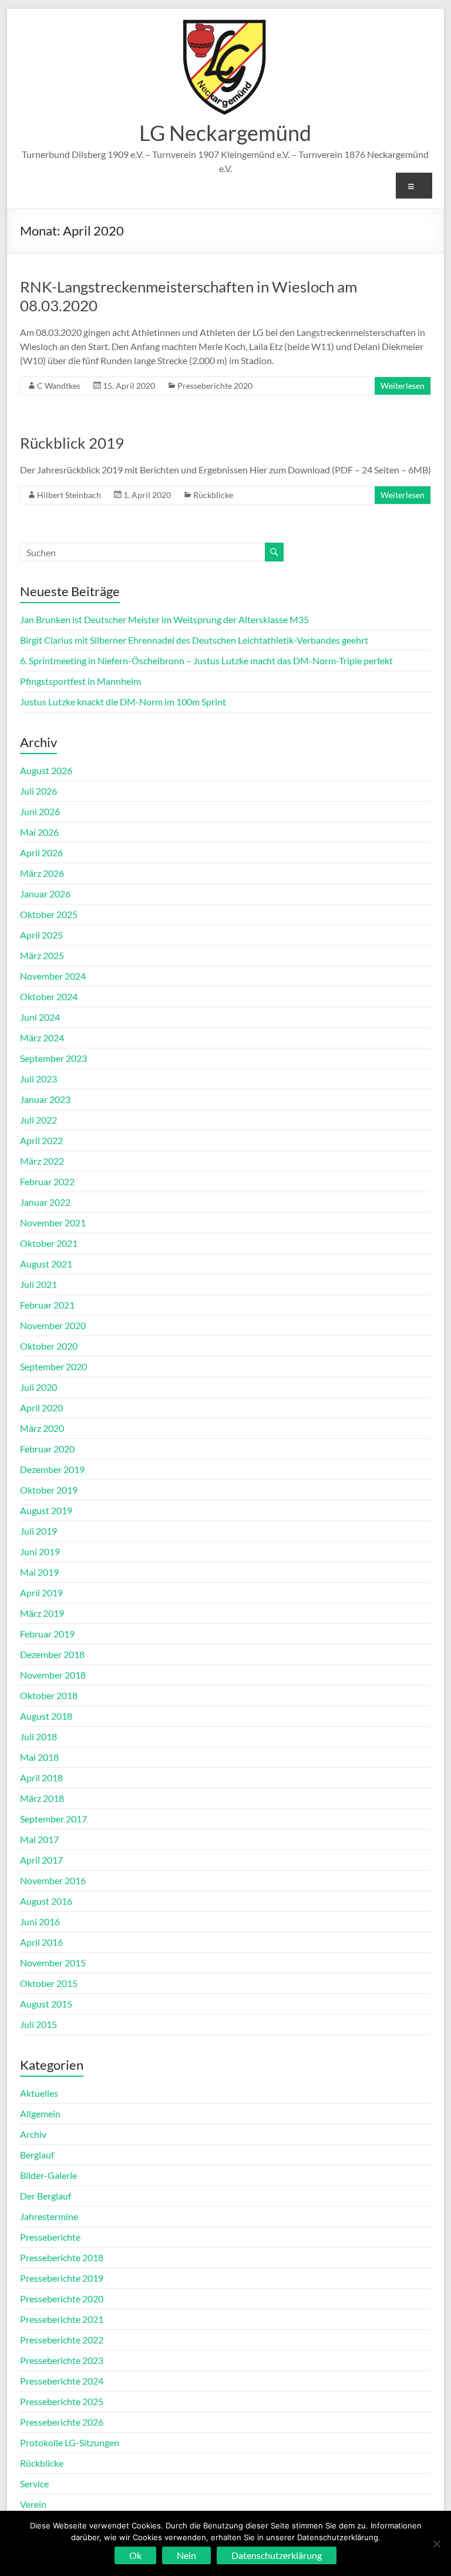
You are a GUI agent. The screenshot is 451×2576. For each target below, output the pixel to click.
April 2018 (41, 1778)
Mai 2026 (39, 832)
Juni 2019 (40, 1551)
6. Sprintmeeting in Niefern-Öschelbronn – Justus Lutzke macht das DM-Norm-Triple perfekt (206, 660)
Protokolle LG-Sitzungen (70, 2442)
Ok (135, 2555)
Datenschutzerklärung (277, 2555)
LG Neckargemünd (225, 133)
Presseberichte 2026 (62, 2422)
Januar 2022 (45, 1202)
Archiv (33, 2134)
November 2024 (53, 976)
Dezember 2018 (52, 1654)
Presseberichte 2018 (62, 2257)
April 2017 (41, 1860)
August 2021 (46, 1264)
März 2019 (42, 1613)
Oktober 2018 (49, 1695)
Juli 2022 (38, 1120)
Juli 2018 (38, 1736)
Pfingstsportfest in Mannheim (80, 681)
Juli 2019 (38, 1531)
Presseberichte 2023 (62, 2360)
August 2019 (46, 1510)
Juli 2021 (38, 1284)
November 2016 (53, 1880)
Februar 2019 (47, 1634)
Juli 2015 (38, 2024)
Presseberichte (50, 2237)
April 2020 (41, 1408)
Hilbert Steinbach (69, 495)
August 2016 (46, 1901)
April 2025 (41, 935)
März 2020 (42, 1428)
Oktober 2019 (49, 1490)
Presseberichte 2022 (62, 2340)
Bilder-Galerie (48, 2175)
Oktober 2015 (49, 1983)
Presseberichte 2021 (62, 2319)
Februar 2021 (47, 1305)
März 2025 (42, 955)
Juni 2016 (40, 1921)
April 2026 (41, 852)
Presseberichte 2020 (215, 386)
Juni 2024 (40, 1017)
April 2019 (41, 1593)
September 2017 (53, 1819)
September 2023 (53, 1058)
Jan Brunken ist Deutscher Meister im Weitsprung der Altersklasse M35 (164, 619)
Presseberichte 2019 (62, 2278)
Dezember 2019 (52, 1469)
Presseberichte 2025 (62, 2401)
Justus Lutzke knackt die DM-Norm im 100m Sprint (123, 702)
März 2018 (42, 1798)
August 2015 (46, 2004)
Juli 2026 (38, 791)
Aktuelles (39, 2093)
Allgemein (40, 2113)
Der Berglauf (46, 2196)
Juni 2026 (40, 811)
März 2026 (42, 873)
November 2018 (53, 1675)
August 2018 (46, 1716)
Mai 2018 (39, 1757)
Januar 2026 (45, 894)
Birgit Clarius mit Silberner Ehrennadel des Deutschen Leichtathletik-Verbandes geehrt (194, 640)
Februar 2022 (47, 1181)
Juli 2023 (38, 1079)
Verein (33, 2504)
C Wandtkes (59, 386)
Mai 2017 (39, 1839)
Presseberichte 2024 (62, 2381)
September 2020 (53, 1366)
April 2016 (41, 1942)
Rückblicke (213, 495)
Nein (186, 2555)
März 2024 (42, 1038)
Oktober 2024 (49, 996)
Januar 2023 (45, 1099)
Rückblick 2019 (72, 443)
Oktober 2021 (49, 1243)
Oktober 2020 (49, 1346)
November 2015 (53, 1963)
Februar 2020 (47, 1449)
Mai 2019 (39, 1572)
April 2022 (41, 1140)
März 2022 (42, 1161)
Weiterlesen (403, 386)
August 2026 (46, 770)
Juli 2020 (38, 1387)
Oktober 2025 (49, 914)
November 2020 (53, 1325)
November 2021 (53, 1223)
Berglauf (37, 2155)
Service (34, 2483)
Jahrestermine (49, 2216)
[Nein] (436, 2544)
